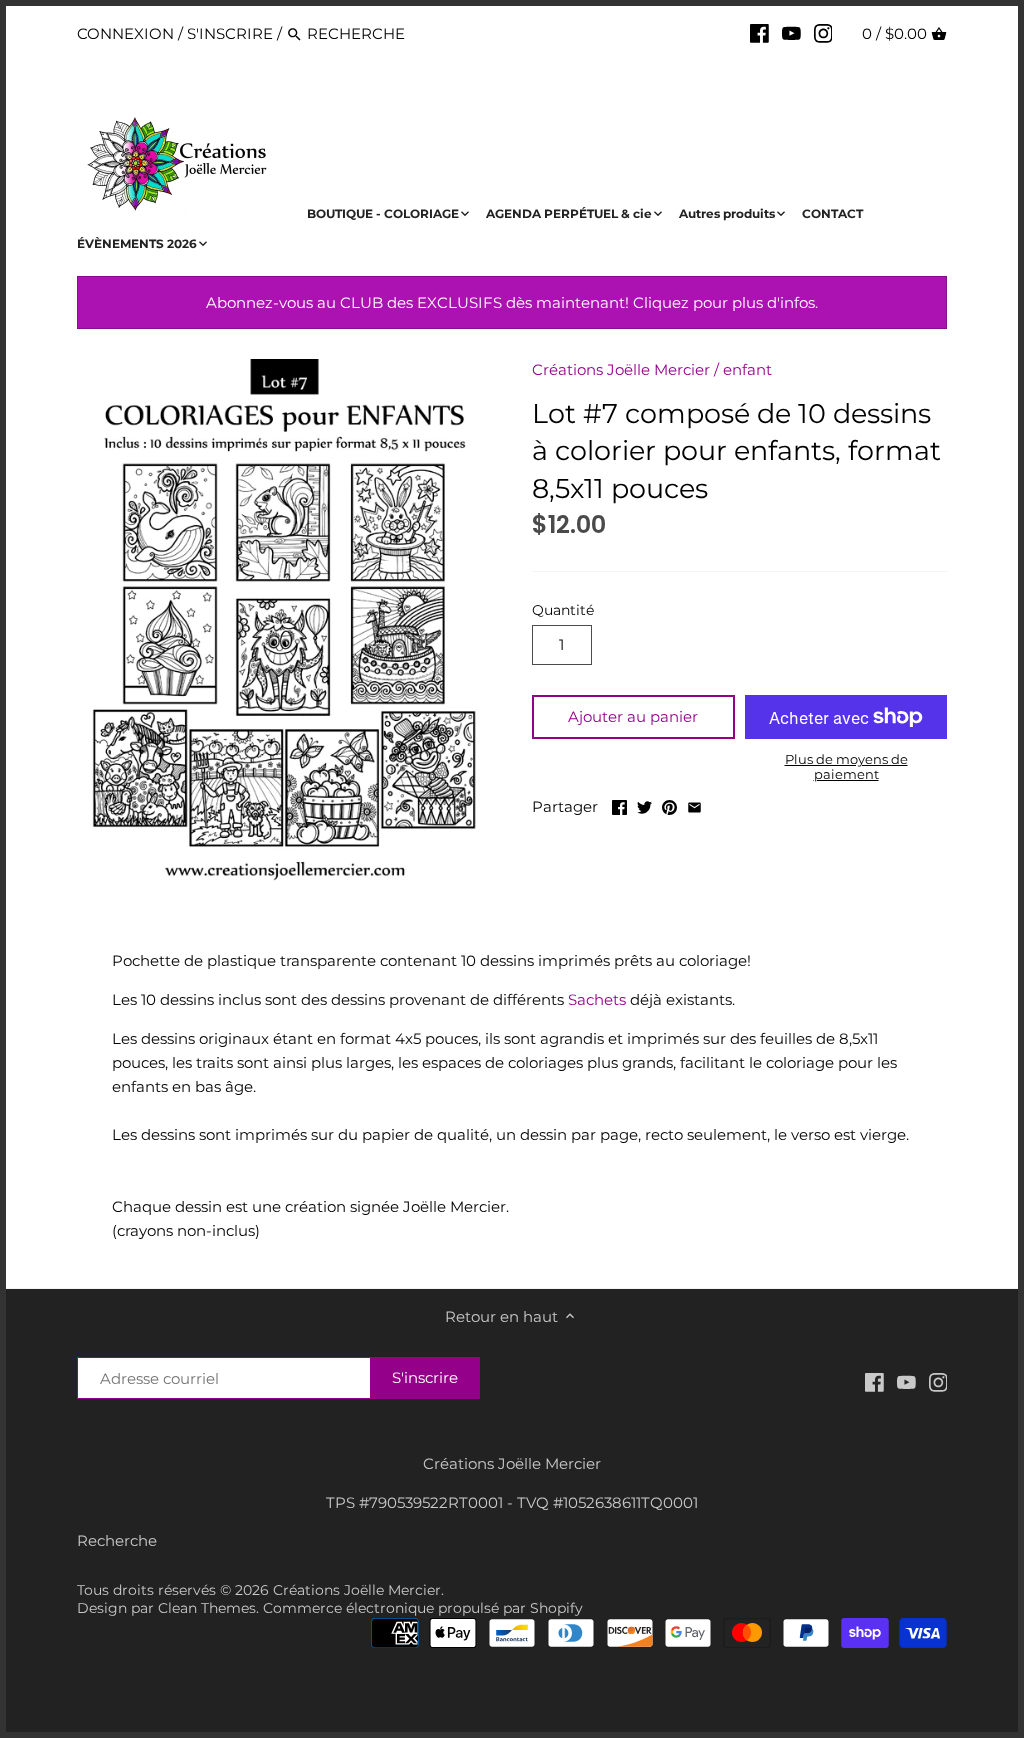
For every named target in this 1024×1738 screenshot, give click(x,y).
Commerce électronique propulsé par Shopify (423, 1608)
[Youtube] (791, 33)
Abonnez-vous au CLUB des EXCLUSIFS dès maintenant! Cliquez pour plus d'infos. (512, 302)
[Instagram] (823, 33)
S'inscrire (230, 33)
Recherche (117, 1540)
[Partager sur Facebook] (619, 804)
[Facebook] (759, 33)
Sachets (597, 999)
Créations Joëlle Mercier (621, 369)
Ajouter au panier (633, 716)
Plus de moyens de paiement (846, 766)
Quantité (563, 610)
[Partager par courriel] (694, 804)
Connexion (125, 33)
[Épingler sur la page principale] (669, 804)
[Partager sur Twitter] (644, 804)
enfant (747, 369)
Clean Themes (207, 1608)
